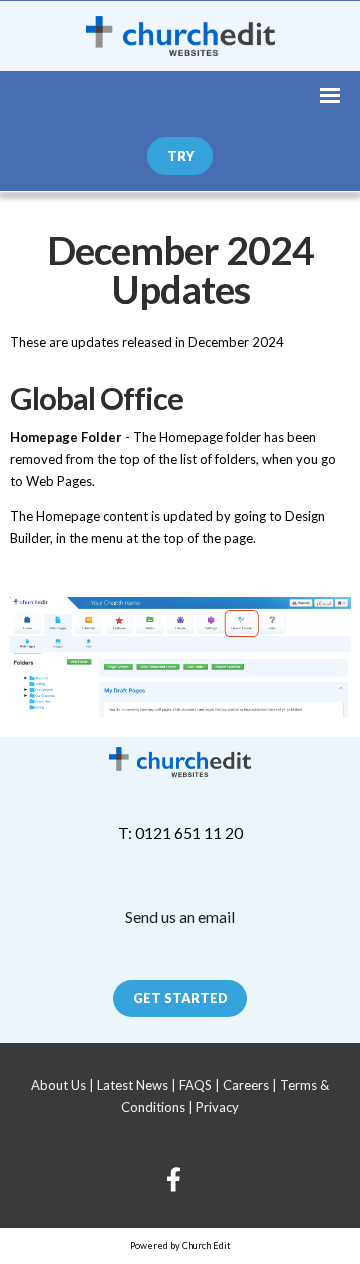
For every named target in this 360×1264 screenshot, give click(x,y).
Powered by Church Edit (180, 1245)
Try (180, 156)
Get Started (180, 998)
